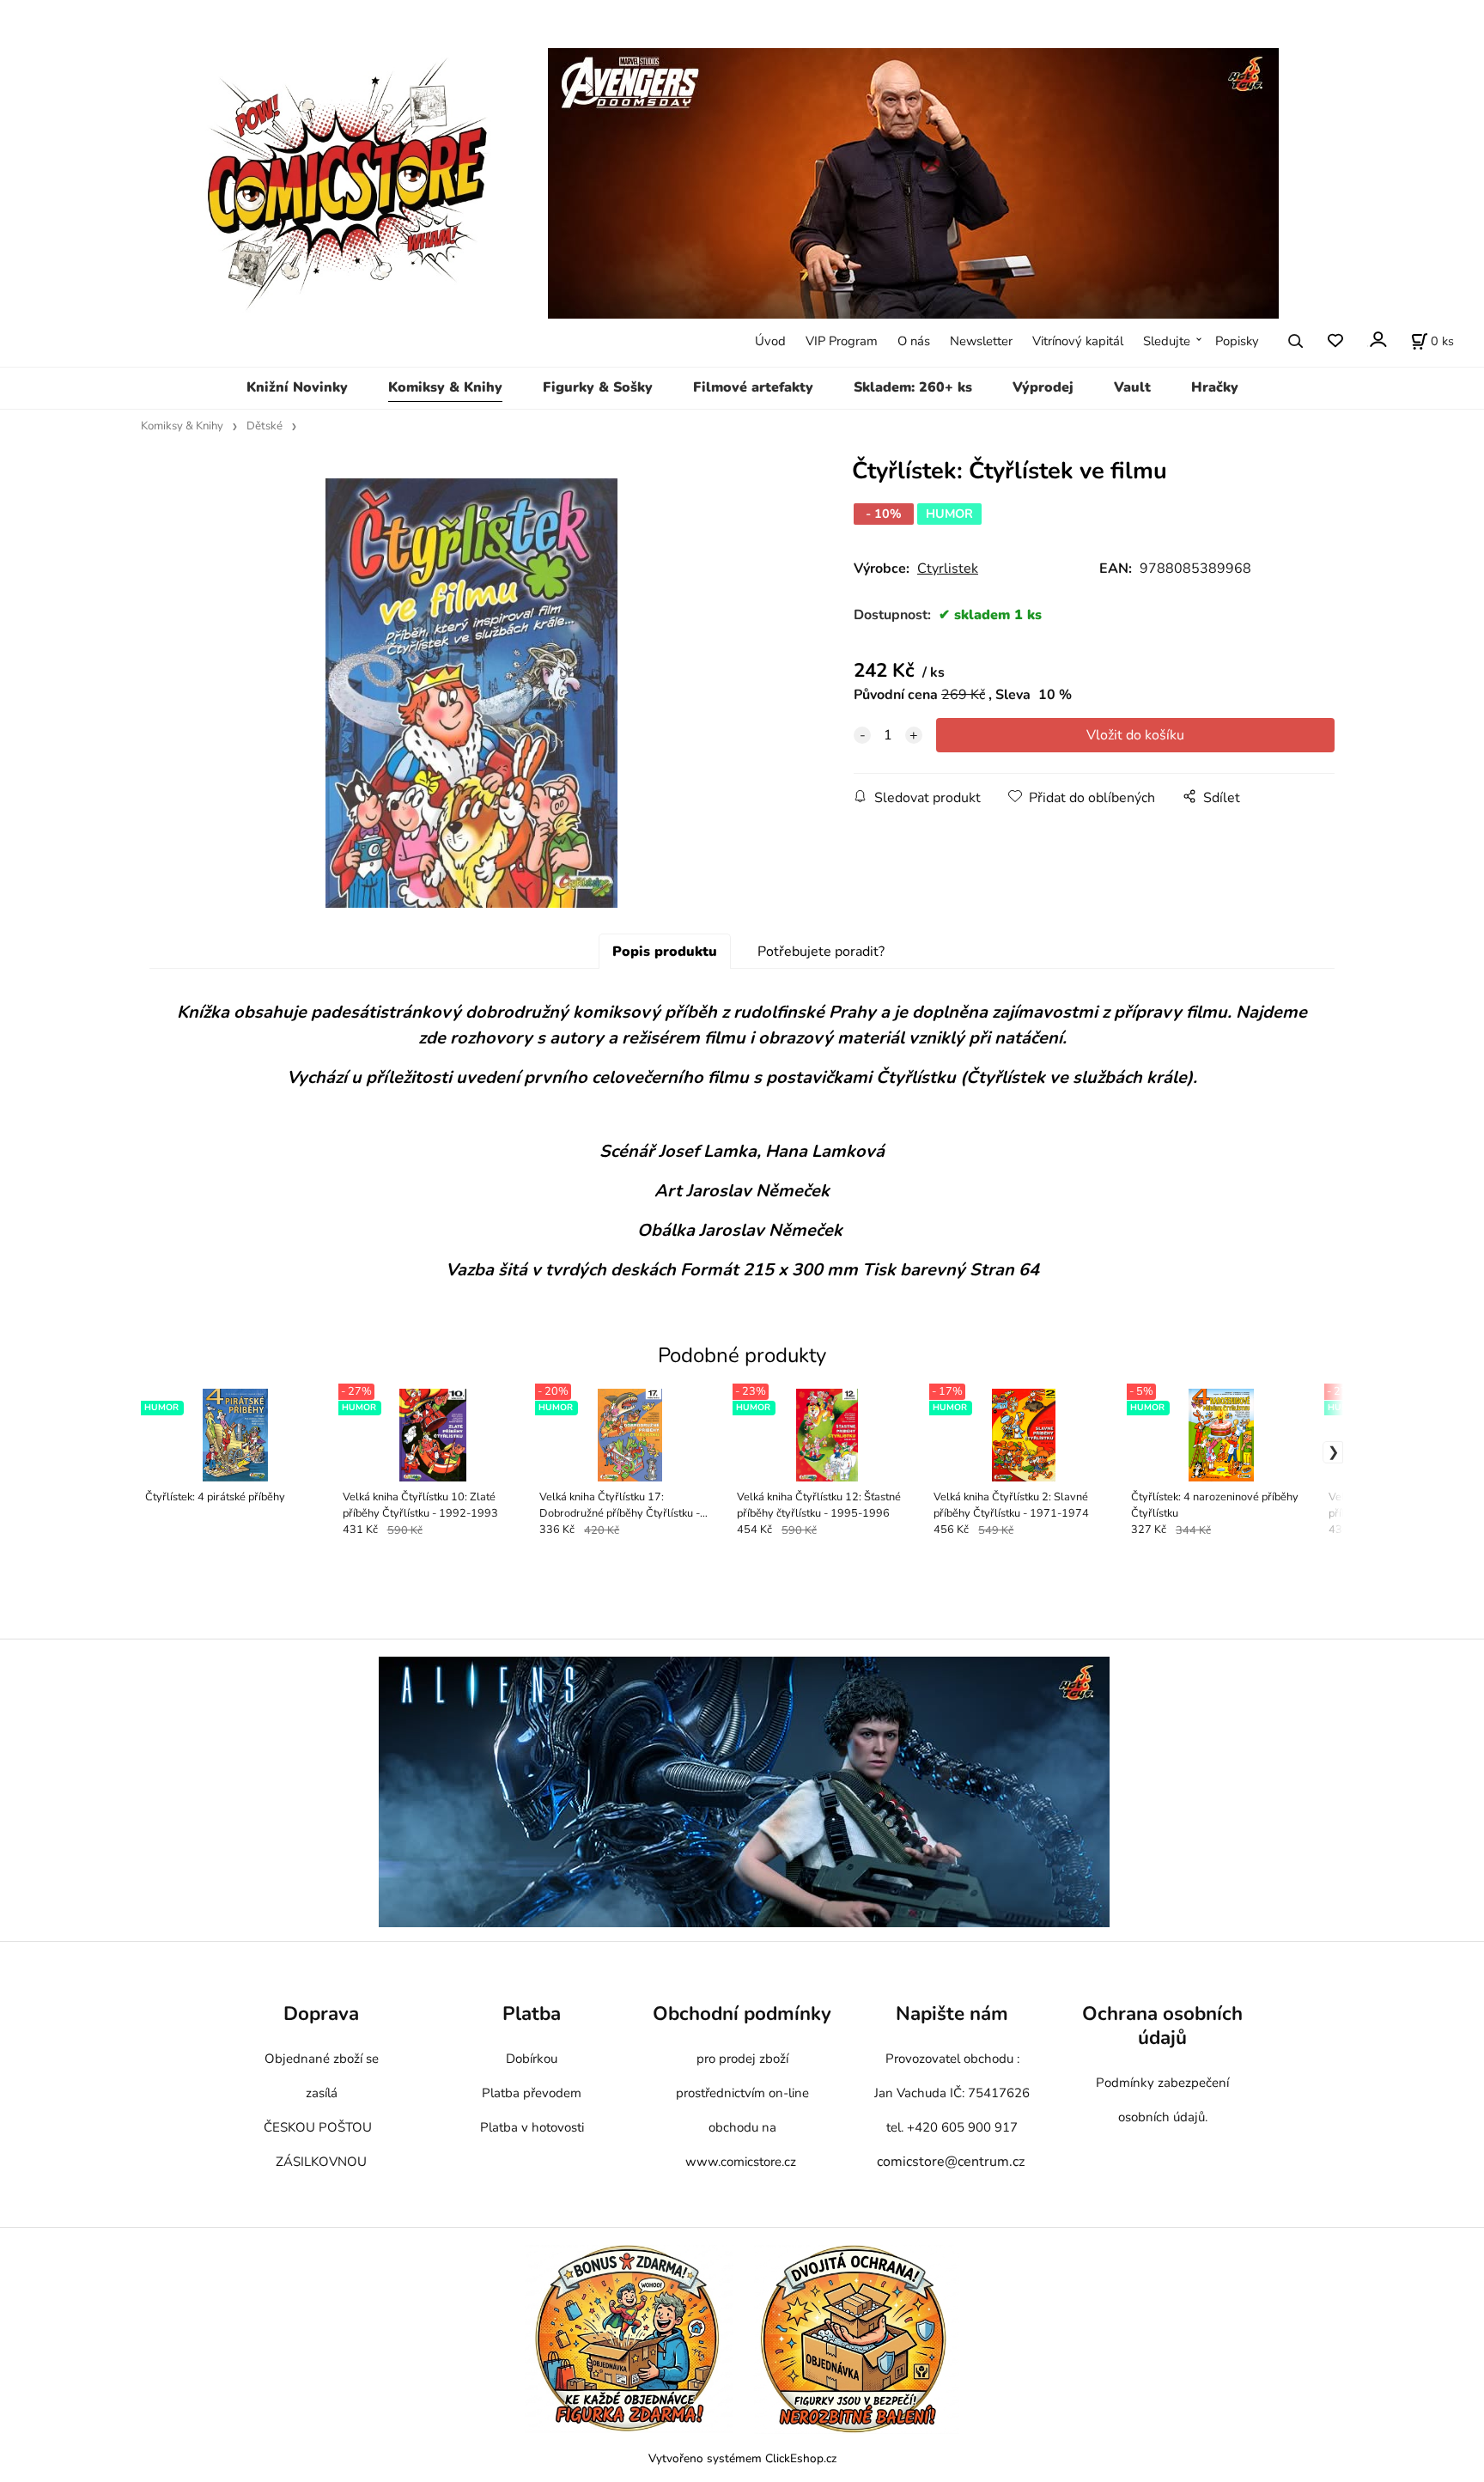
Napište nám (952, 2014)
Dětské (265, 426)
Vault (1132, 387)
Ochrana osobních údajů (1162, 2026)
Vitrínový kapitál (1078, 341)
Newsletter (981, 341)
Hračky (1215, 387)
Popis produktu (665, 952)
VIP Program (842, 341)
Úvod (770, 341)
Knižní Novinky (297, 387)
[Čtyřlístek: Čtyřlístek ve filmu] (471, 693)
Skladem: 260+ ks (913, 387)
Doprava (321, 2014)
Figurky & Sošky (598, 387)
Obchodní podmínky (742, 2014)
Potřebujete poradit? (821, 952)
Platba (532, 2014)
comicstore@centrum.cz (951, 2162)
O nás (914, 341)
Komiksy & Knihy (445, 387)
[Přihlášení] (1377, 340)
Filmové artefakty (753, 387)
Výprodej (1043, 387)
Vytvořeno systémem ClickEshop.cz (742, 2458)
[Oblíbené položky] (1335, 341)
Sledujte (1167, 341)
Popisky (1237, 341)
